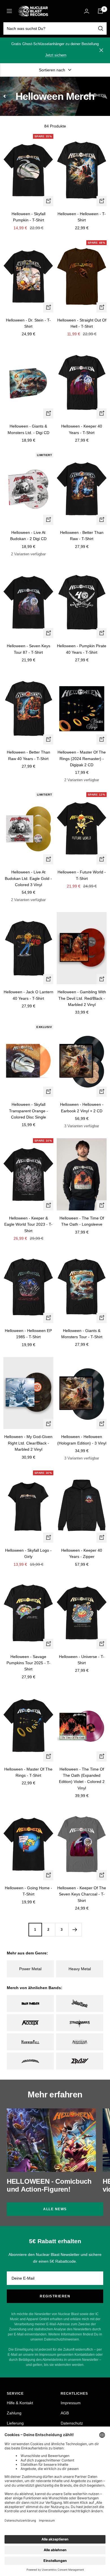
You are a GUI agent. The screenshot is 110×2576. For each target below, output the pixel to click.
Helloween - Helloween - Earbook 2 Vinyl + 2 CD (82, 1108)
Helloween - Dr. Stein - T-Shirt (28, 323)
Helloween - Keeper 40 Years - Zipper (82, 1553)
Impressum (71, 2403)
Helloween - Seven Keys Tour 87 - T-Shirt (28, 649)
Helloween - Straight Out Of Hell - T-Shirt (82, 323)
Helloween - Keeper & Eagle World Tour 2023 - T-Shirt (28, 1224)
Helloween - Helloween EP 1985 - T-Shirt (28, 1334)
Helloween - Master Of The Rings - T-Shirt (28, 1772)
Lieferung (15, 2423)
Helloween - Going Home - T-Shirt (28, 1891)
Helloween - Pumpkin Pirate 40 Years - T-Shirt (82, 649)
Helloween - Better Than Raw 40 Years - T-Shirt (28, 755)
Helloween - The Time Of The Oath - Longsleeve (82, 1221)
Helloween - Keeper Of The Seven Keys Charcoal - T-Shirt (82, 1894)
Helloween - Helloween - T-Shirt (82, 217)
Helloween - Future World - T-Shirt (82, 875)
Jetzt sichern (56, 55)
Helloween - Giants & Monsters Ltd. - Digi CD (28, 429)
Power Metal (30, 1969)
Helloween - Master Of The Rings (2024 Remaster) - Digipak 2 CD (82, 759)
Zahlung (14, 2413)
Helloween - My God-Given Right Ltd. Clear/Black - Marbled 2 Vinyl (28, 1443)
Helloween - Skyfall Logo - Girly (28, 1553)
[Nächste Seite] (75, 1929)
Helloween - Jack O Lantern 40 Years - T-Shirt (28, 995)
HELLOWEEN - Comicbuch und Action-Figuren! (49, 2185)
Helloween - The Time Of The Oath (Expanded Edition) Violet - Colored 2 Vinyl (82, 1779)
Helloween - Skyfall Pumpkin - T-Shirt (28, 217)
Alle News (55, 2209)
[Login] (87, 11)
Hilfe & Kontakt (20, 2403)
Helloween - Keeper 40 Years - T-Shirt (82, 429)
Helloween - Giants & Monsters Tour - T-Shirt (82, 1334)
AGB (65, 2413)
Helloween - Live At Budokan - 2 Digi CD (28, 536)
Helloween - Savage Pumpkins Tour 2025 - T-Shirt (28, 1663)
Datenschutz (72, 2423)
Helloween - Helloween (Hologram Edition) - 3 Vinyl (82, 1440)
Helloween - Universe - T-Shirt (82, 1660)
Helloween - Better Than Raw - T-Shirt (82, 536)
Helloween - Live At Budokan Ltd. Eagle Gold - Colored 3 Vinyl (28, 878)
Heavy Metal (80, 1969)
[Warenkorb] (100, 11)
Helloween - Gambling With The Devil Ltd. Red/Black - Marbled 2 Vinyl (82, 998)
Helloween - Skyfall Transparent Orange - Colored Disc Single (28, 1111)
